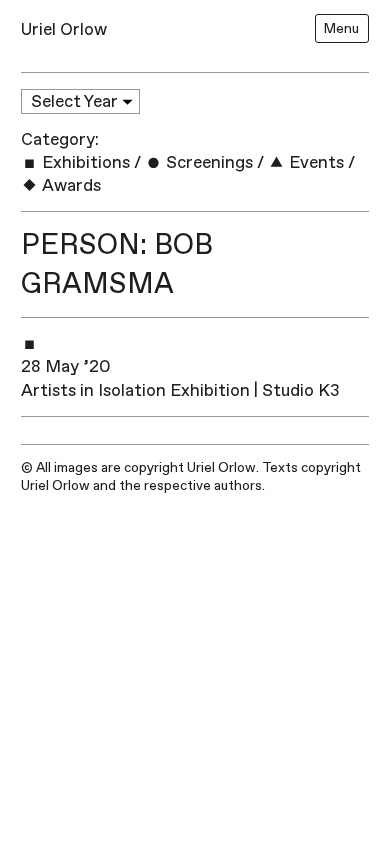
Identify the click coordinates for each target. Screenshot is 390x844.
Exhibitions (84, 162)
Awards (69, 185)
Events (314, 162)
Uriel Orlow (64, 29)
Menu (341, 28)
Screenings (207, 162)
